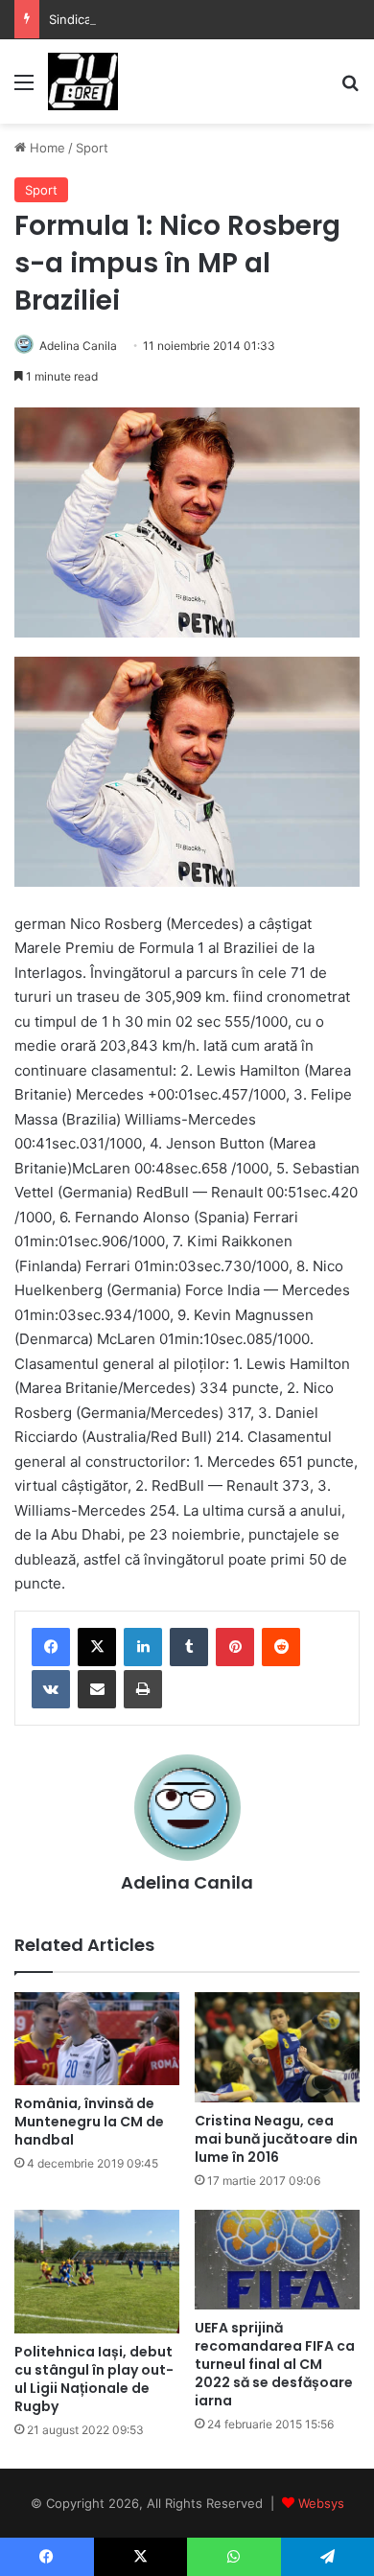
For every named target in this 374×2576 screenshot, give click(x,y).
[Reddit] (281, 1647)
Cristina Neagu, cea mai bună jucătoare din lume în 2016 (276, 2139)
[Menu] (24, 89)
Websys (321, 2503)
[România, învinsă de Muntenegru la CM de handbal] (97, 2039)
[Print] (143, 1689)
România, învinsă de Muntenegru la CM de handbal (89, 2122)
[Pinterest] (235, 1647)
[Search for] (350, 89)
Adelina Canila (78, 346)
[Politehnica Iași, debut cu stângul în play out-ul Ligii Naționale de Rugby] (97, 2272)
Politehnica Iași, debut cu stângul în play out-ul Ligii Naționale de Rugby (94, 2379)
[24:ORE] (83, 81)
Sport (92, 148)
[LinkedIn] (143, 1647)
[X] (97, 1647)
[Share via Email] (97, 1689)
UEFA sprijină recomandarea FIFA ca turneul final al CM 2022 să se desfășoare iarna (275, 2364)
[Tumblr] (189, 1647)
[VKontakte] (51, 1689)
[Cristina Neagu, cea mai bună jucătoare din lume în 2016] (277, 2047)
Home (46, 148)
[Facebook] (51, 1647)
